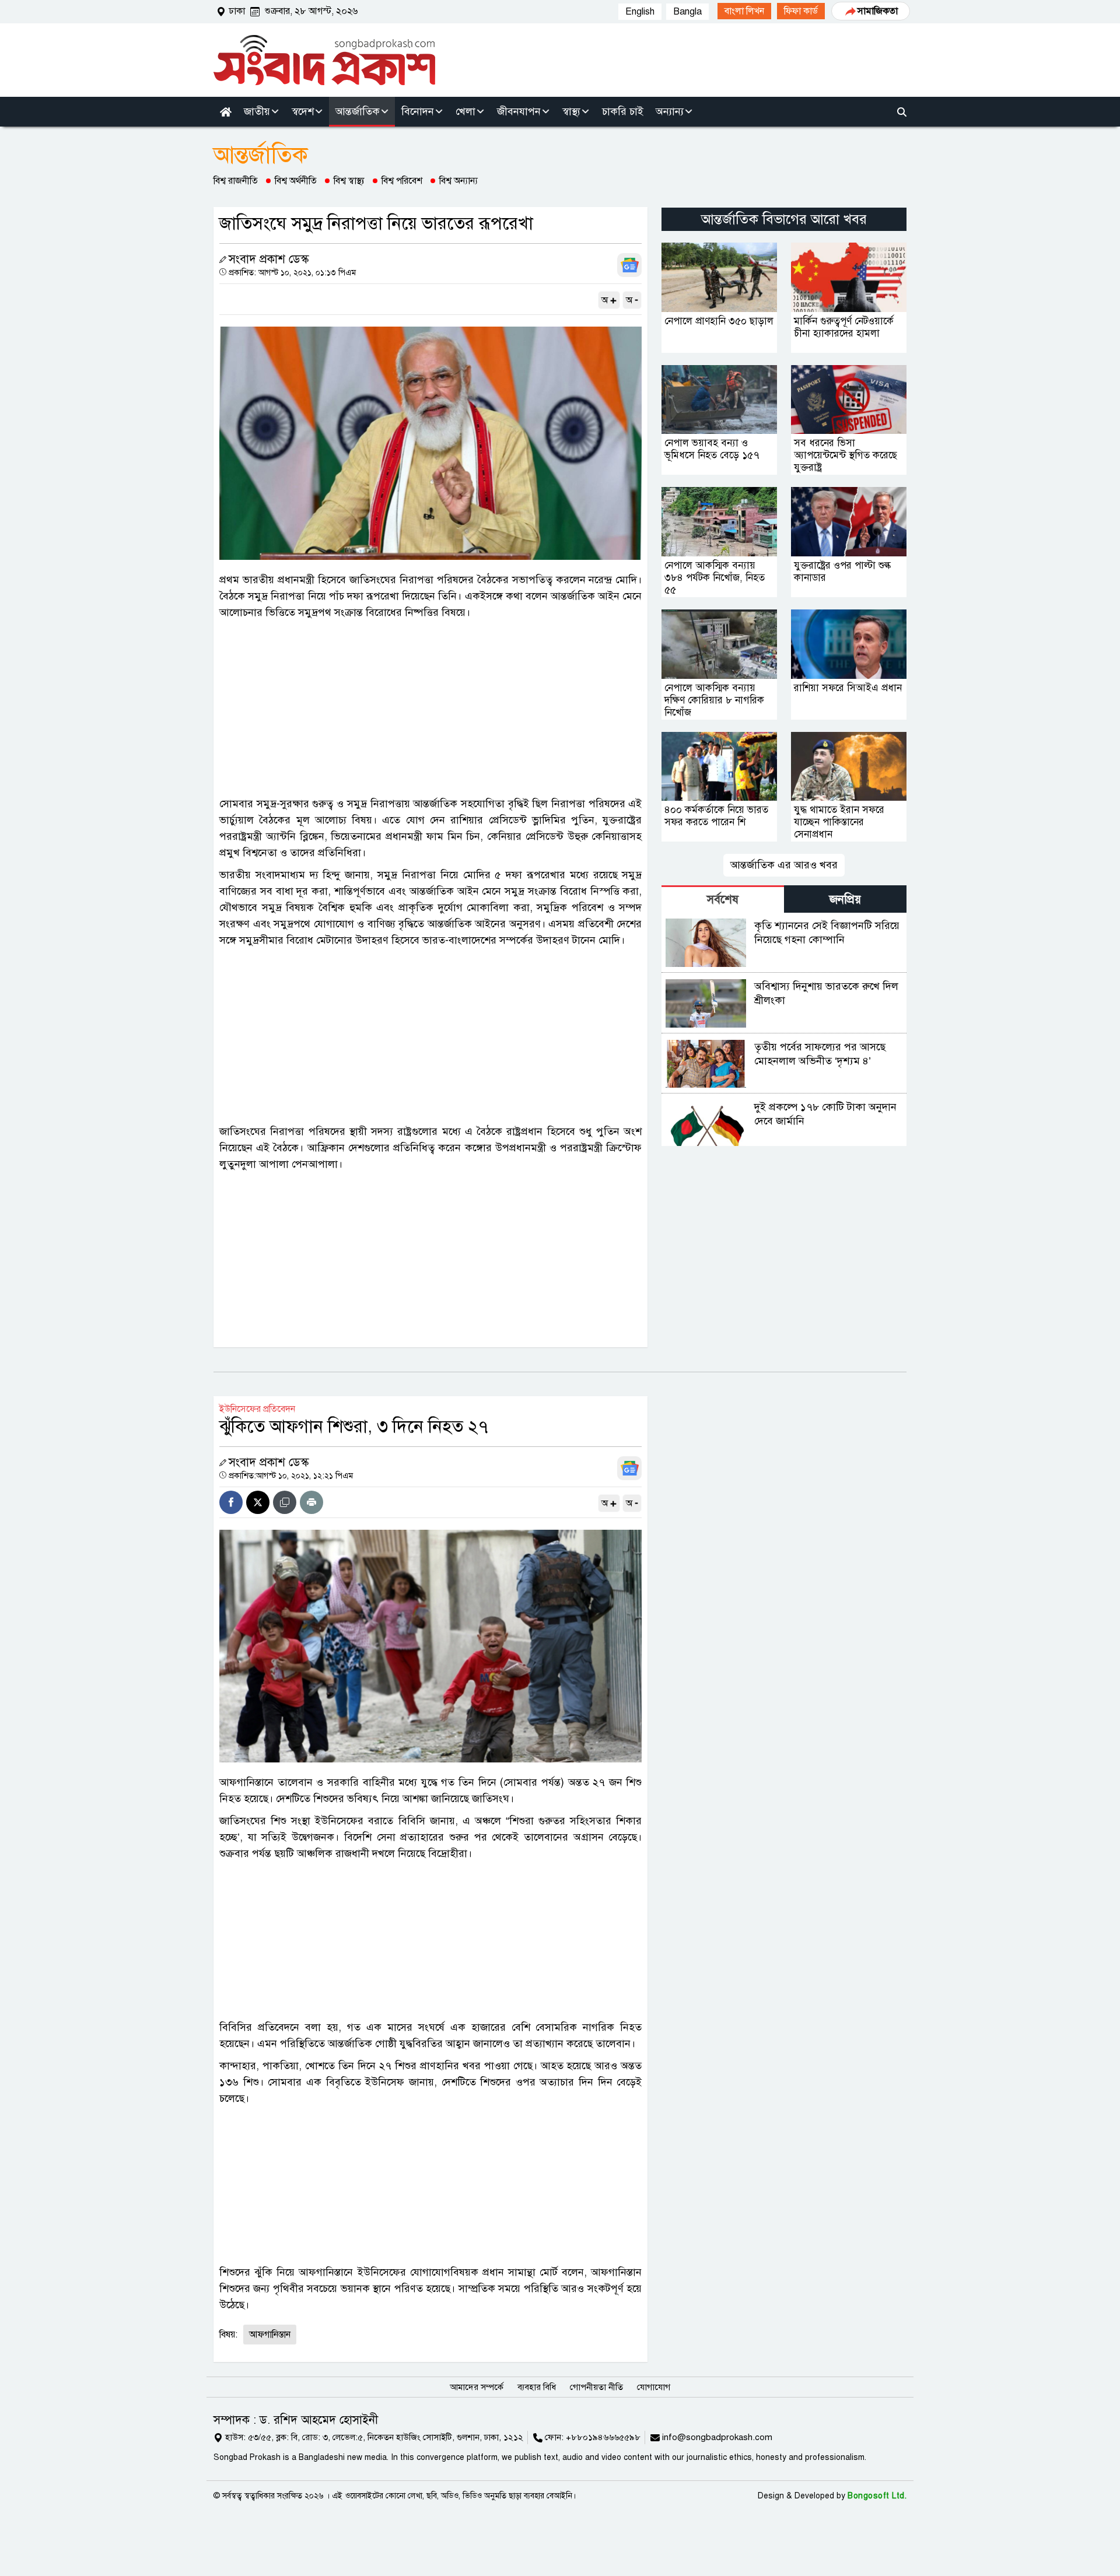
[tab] (723, 899)
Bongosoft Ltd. (877, 2496)
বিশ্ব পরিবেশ (402, 181)
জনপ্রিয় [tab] (845, 900)
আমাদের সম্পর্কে (477, 2387)
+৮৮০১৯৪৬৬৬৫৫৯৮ (603, 2437)
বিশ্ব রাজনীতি (236, 181)
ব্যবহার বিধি (537, 2387)
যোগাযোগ (654, 2387)
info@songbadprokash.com (717, 2437)
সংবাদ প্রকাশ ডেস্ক (269, 259)
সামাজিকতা (878, 11)
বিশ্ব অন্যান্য (459, 181)
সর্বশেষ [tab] (723, 900)
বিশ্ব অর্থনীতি (296, 181)
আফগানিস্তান (270, 2335)
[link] (744, 11)
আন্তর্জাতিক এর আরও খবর (784, 865)
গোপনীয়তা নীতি (596, 2387)
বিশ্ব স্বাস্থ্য (349, 181)
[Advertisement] (430, 708)
